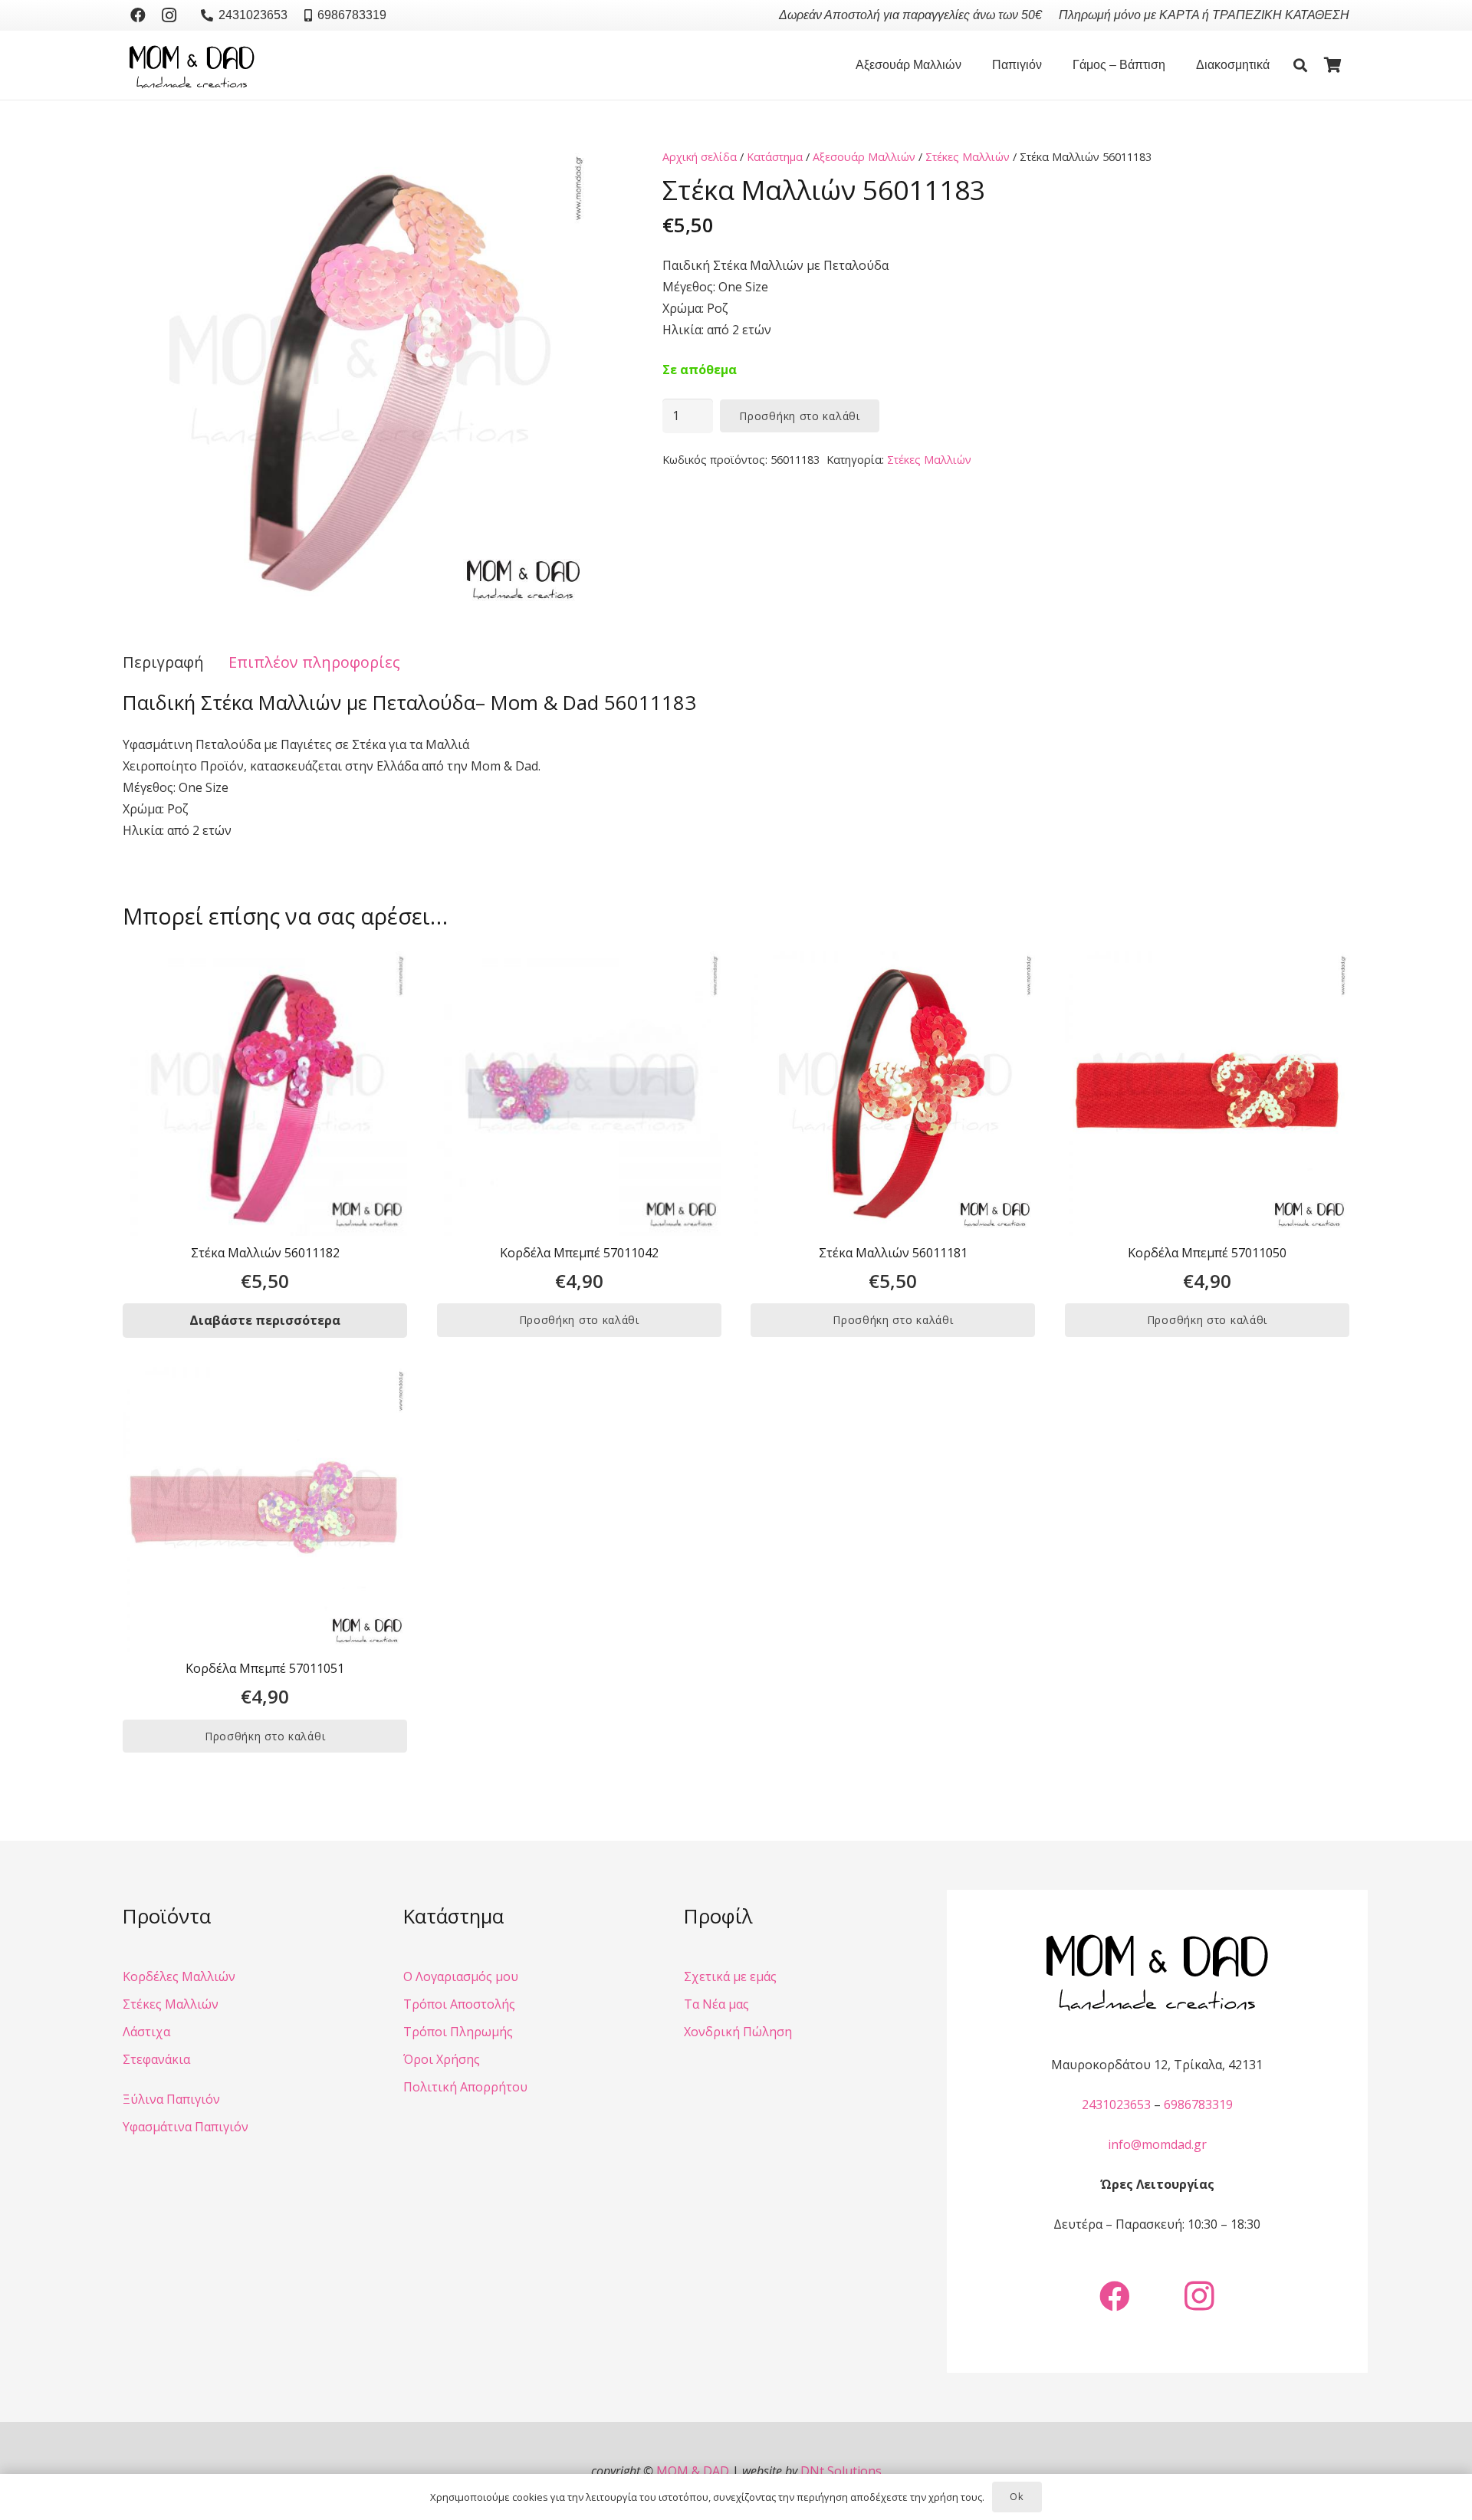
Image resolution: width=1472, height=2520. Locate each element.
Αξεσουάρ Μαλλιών (864, 157)
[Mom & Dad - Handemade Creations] (192, 65)
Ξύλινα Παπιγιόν (171, 2099)
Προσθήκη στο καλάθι (799, 416)
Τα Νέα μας (716, 2004)
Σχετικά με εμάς (730, 1976)
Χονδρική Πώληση (738, 2032)
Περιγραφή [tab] (163, 662)
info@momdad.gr (1157, 2144)
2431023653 (1116, 2104)
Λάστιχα (146, 2032)
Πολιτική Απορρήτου (465, 2087)
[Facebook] (138, 15)
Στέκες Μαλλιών (968, 157)
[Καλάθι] (1332, 65)
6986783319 (1198, 2104)
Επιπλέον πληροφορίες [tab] (314, 662)
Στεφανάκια (156, 2059)
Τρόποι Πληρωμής (458, 2032)
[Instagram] (169, 15)
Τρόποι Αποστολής (459, 2004)
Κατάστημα (775, 157)
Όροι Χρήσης (442, 2059)
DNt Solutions (841, 2471)
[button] (969, 65)
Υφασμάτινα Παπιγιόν (186, 2127)
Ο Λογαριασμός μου (461, 1976)
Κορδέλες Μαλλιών (179, 1976)
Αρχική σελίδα (700, 157)
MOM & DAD (693, 2471)
